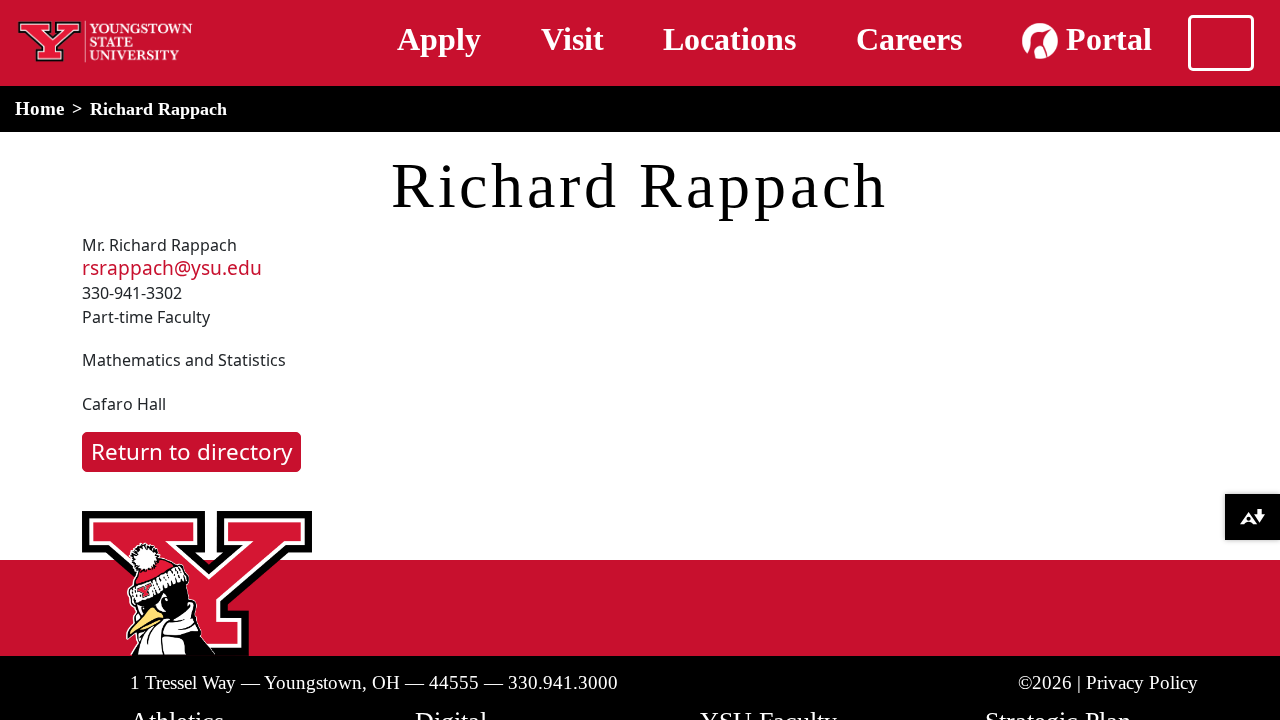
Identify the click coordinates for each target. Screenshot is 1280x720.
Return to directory (191, 451)
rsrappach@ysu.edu (172, 267)
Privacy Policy (1142, 682)
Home (39, 108)
